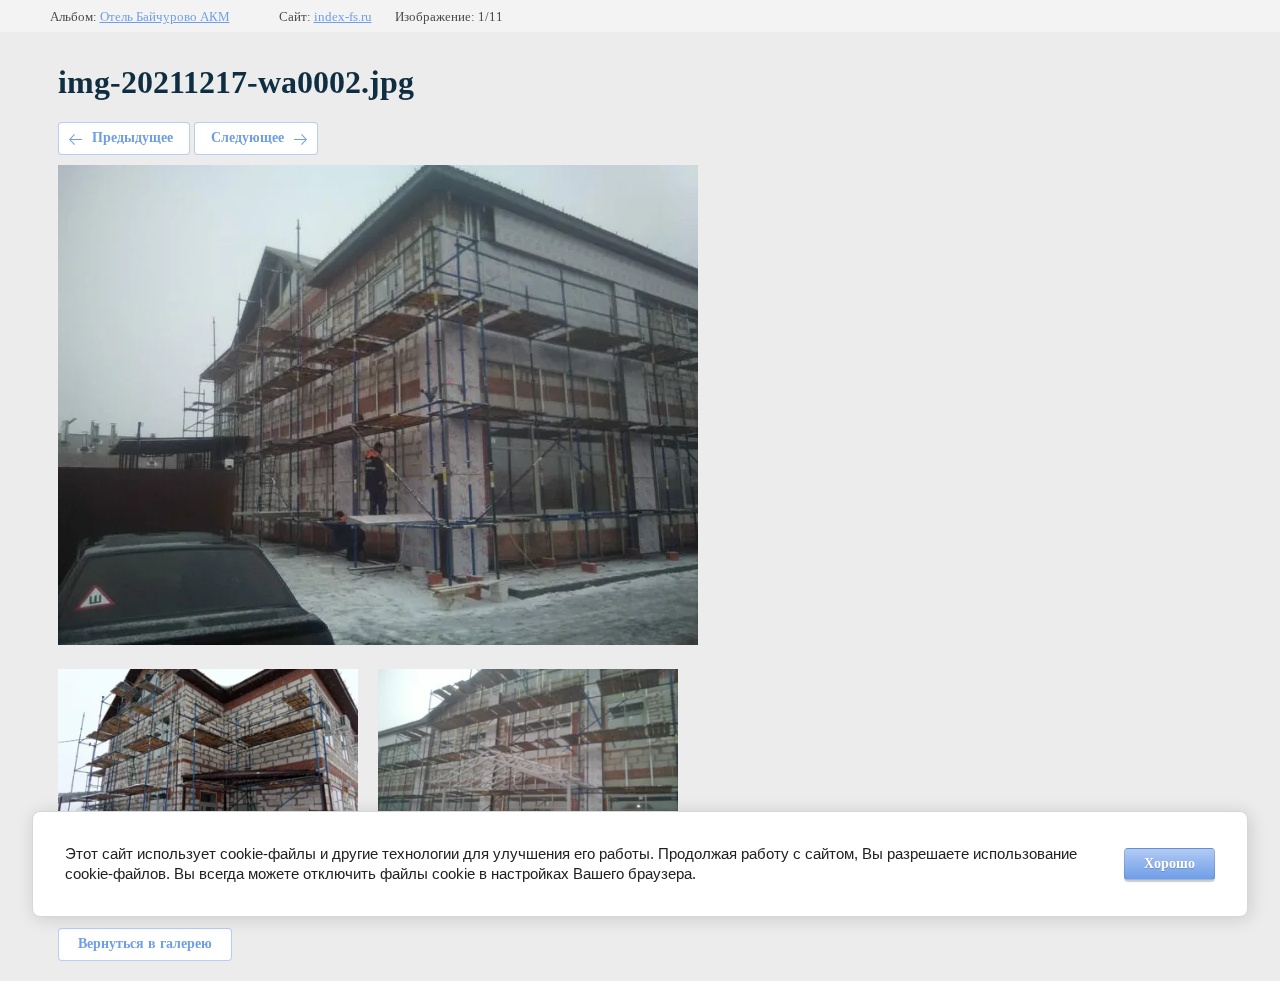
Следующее (247, 137)
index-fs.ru (343, 16)
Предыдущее (132, 137)
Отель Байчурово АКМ (165, 16)
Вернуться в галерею (145, 943)
